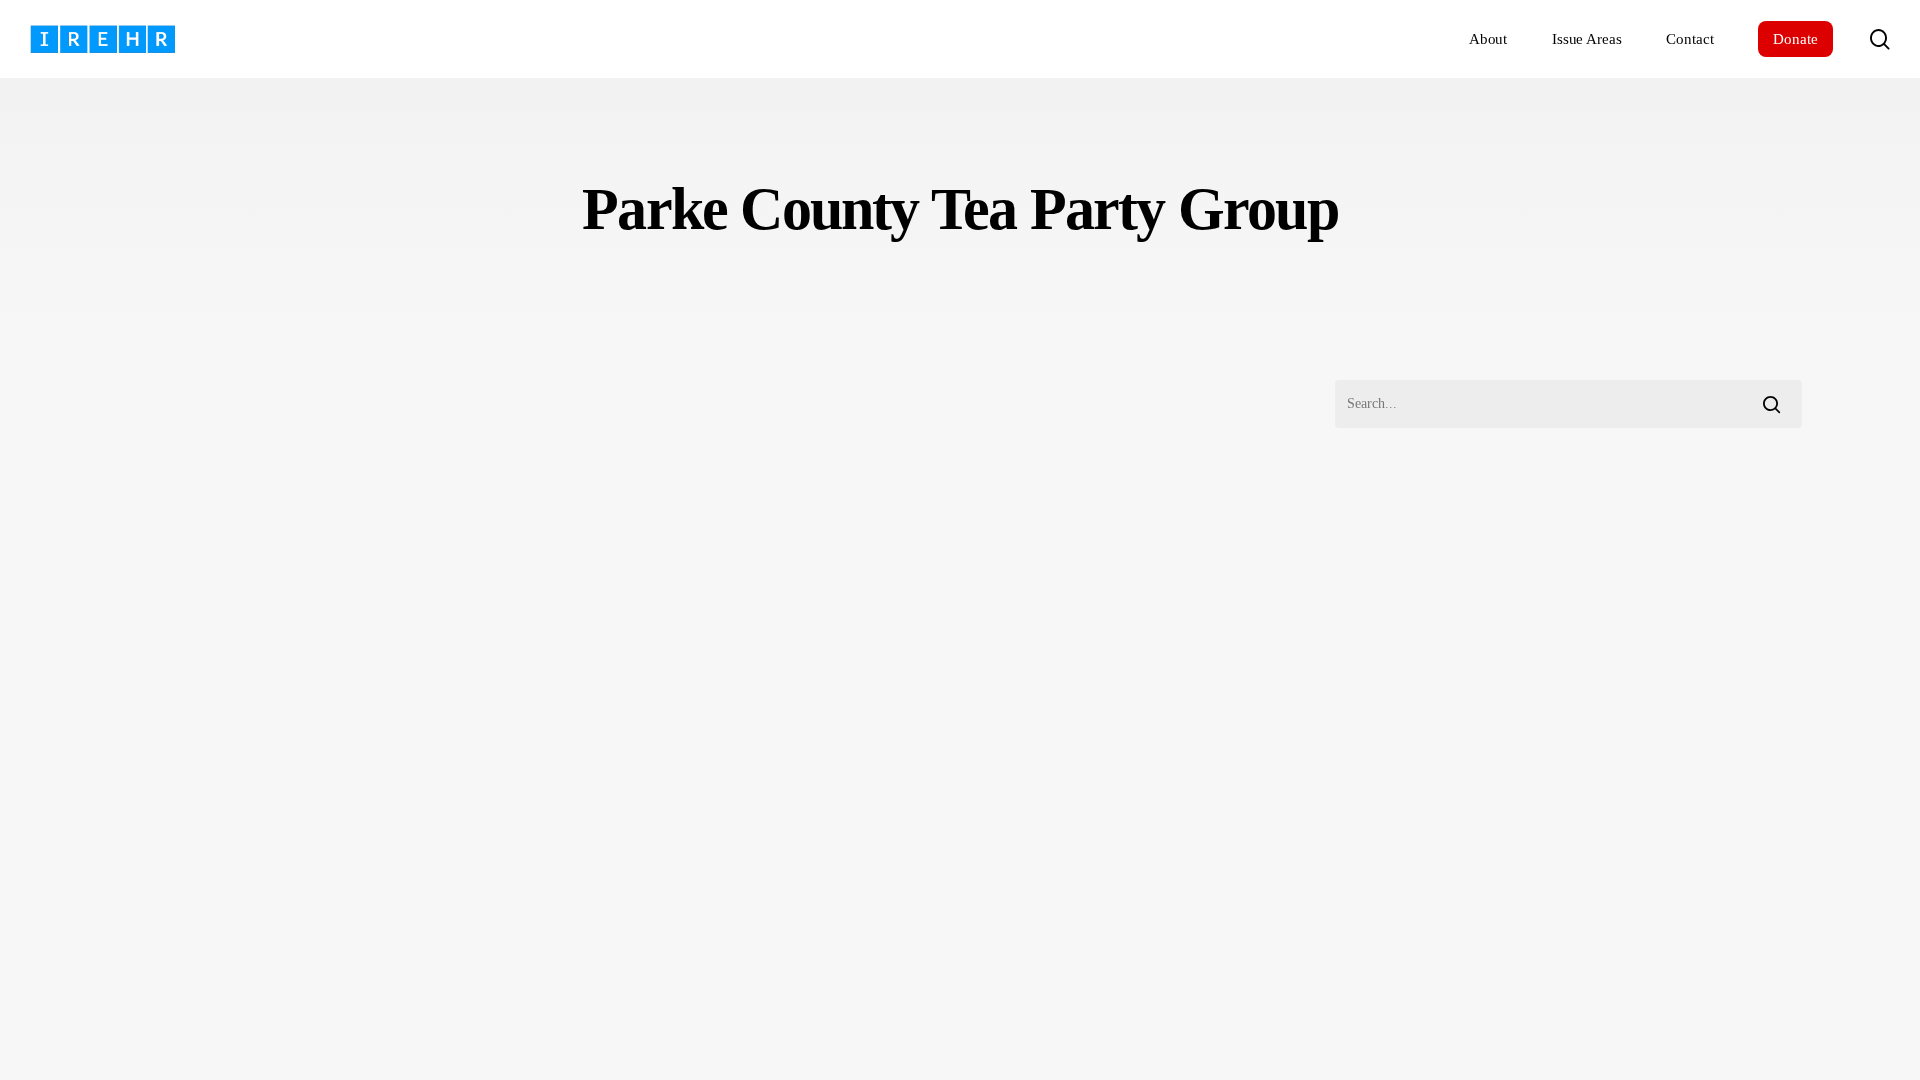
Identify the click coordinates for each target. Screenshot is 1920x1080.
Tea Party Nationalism (196, 862)
